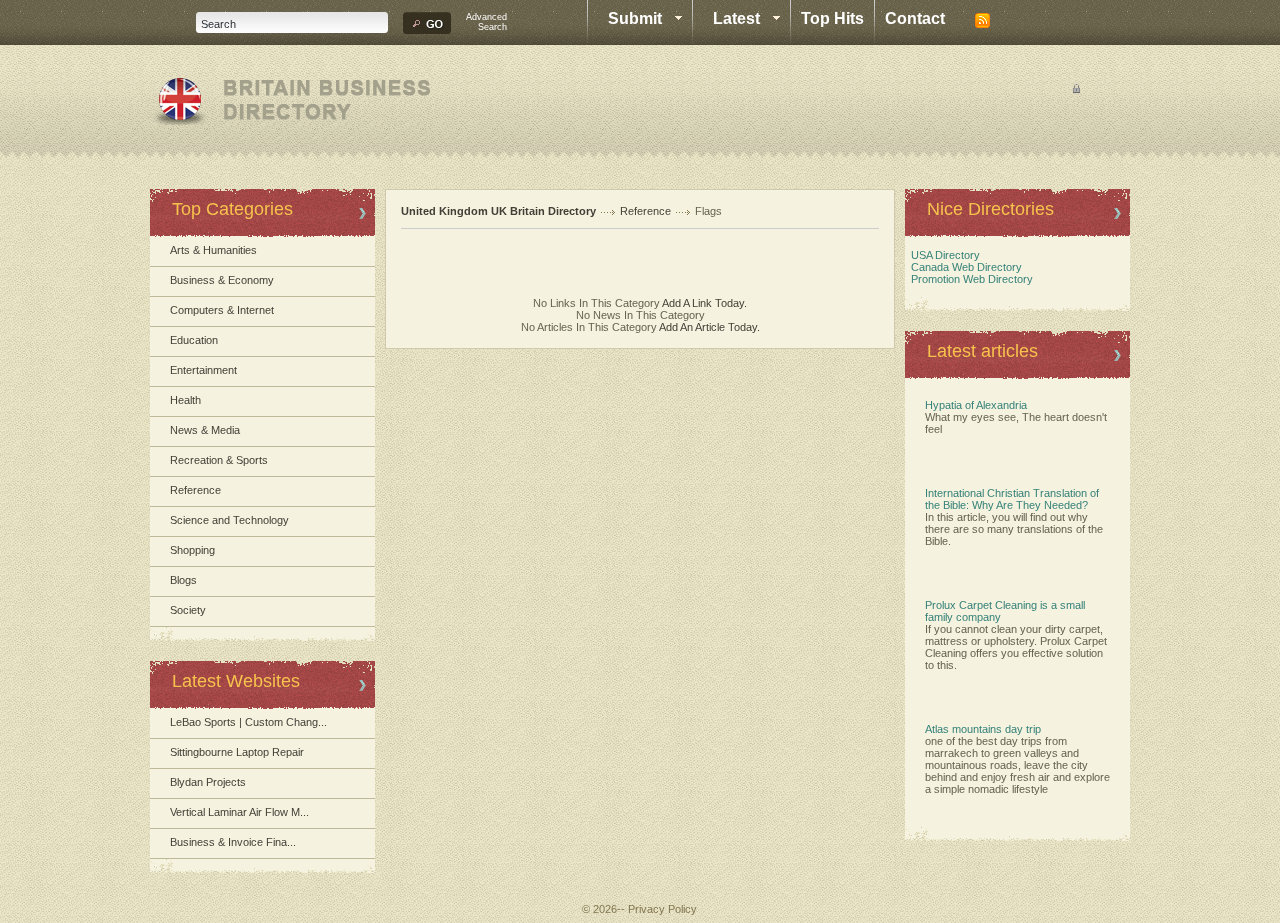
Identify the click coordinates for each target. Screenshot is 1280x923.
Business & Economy (222, 280)
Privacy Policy (662, 909)
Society (188, 610)
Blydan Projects (208, 782)
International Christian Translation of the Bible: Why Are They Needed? (1012, 499)
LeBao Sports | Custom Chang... (248, 722)
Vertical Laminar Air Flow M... (239, 812)
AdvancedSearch (486, 22)
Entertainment (203, 370)
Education (194, 340)
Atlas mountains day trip (983, 729)
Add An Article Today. (709, 327)
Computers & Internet (222, 310)
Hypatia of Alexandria (976, 405)
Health (185, 400)
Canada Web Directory (963, 267)
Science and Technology (229, 520)
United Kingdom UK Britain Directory (498, 211)
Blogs (183, 580)
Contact (915, 18)
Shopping (192, 550)
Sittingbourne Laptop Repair (237, 752)
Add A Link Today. (703, 303)
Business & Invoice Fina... (233, 842)
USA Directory (942, 255)
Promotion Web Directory (969, 279)
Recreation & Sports (219, 460)
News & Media (205, 430)
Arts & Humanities (213, 250)
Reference (195, 490)
